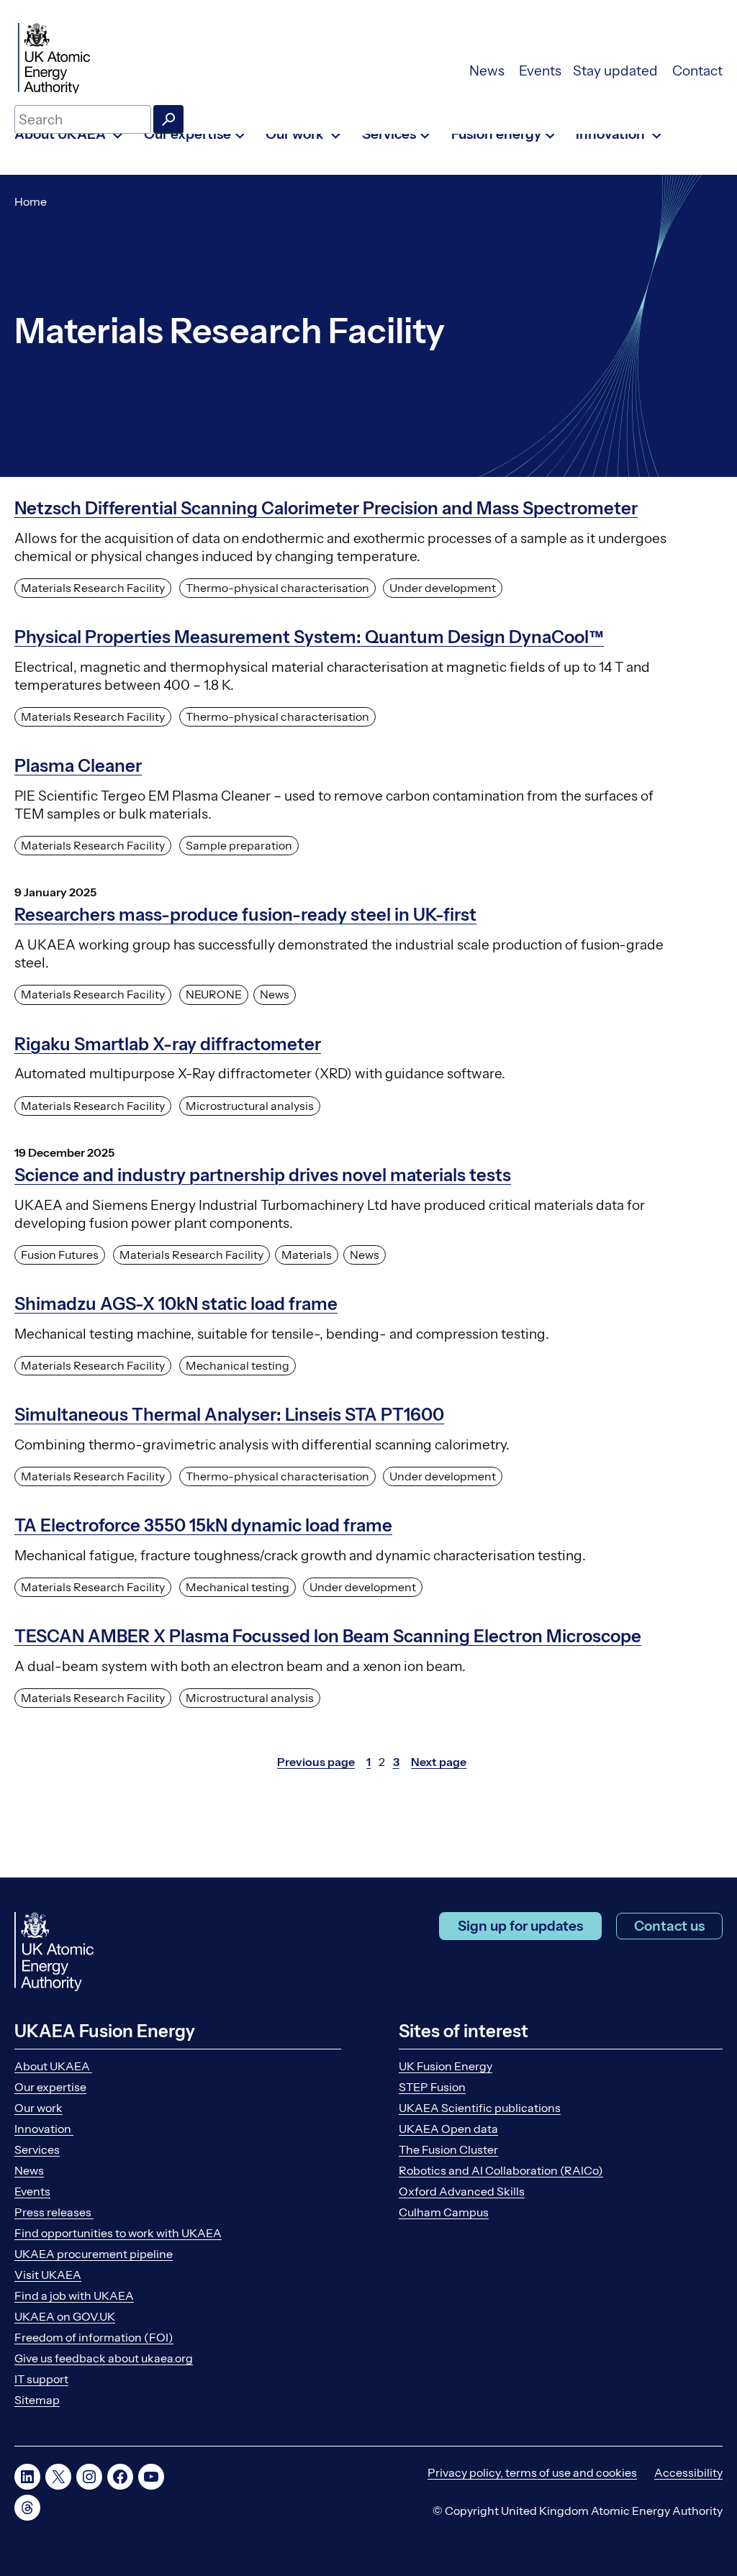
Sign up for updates (520, 1926)
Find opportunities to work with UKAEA (118, 2233)
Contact (697, 71)
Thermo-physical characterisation (277, 588)
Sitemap (37, 2400)
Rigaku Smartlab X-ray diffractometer (168, 1044)
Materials (307, 1255)
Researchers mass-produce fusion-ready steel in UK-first (245, 915)
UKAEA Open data (448, 2129)
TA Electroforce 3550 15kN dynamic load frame (203, 1525)
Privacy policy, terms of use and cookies (532, 2472)
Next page (439, 1762)
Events (540, 71)
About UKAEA (53, 2066)
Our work (39, 2108)
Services (37, 2149)
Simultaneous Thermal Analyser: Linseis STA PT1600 (229, 1415)
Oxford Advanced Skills (462, 2191)
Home (31, 201)
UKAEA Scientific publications (480, 2108)
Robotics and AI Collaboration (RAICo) (501, 2170)
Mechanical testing (238, 1365)
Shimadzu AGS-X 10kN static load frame (176, 1304)
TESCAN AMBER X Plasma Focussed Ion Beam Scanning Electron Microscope (328, 1636)
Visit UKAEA (48, 2275)
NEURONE (214, 994)
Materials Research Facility (93, 588)
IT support (41, 2379)
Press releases (54, 2212)
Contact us (669, 1926)
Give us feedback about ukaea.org (104, 2358)
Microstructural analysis (250, 1106)
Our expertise (50, 2087)
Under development (443, 588)
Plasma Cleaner (78, 766)
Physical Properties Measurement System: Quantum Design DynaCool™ (309, 637)
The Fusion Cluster (448, 2149)
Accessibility (688, 2472)
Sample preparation (239, 845)
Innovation (44, 2129)
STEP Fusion (432, 2087)
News (488, 71)
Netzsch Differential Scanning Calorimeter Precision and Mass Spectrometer (326, 508)
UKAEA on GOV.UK (65, 2316)
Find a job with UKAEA (74, 2295)
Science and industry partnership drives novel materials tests (263, 1175)
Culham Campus (444, 2212)
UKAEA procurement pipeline (94, 2254)
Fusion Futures (60, 1255)
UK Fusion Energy (446, 2066)
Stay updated (617, 71)
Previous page (316, 1762)
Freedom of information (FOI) (94, 2337)
